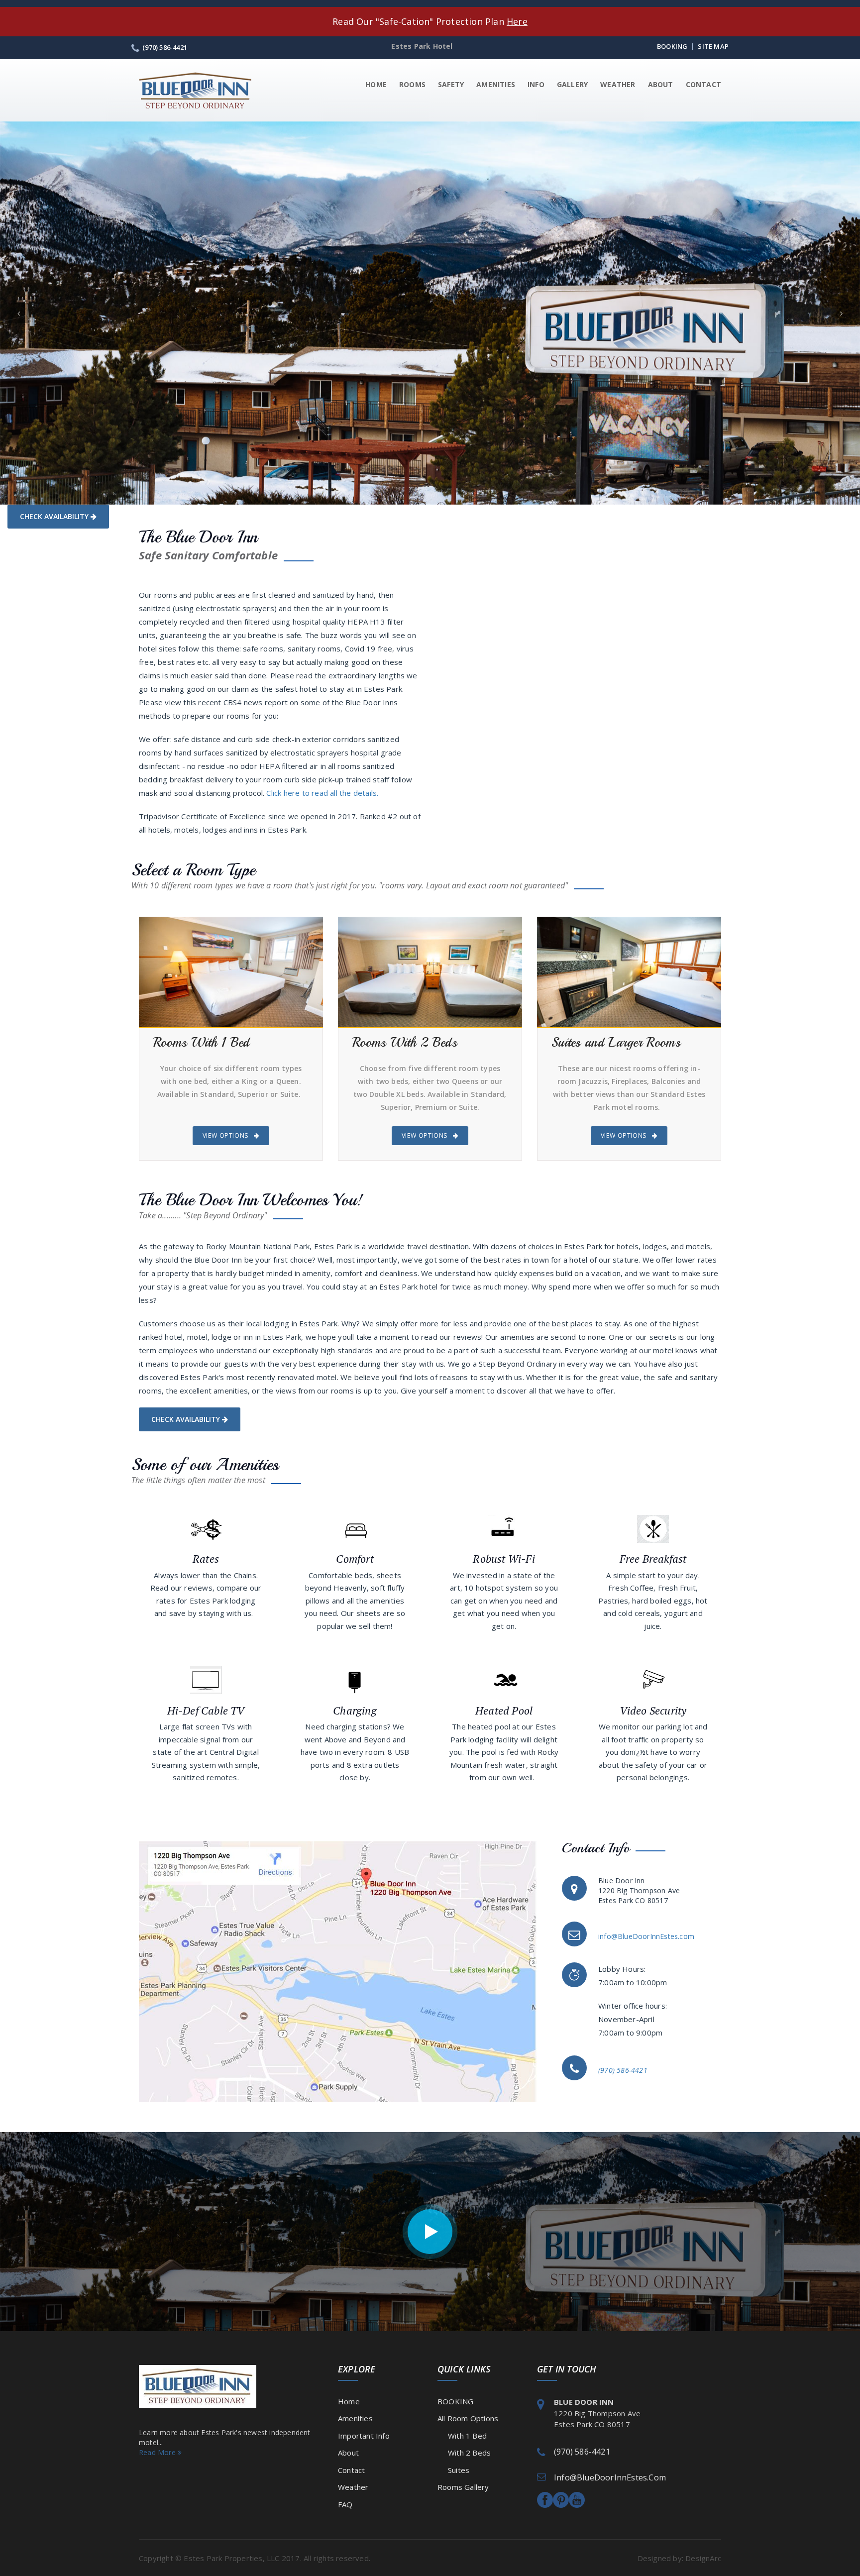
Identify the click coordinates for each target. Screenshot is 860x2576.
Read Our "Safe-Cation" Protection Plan (430, 21)
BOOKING (455, 2401)
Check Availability (55, 516)
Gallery (572, 84)
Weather (618, 84)
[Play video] (430, 2232)
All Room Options (468, 2418)
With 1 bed (462, 2436)
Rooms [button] (412, 84)
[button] (18, 313)
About (661, 84)
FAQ (345, 2504)
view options (226, 1135)
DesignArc (703, 2558)
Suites (453, 2470)
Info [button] (536, 84)
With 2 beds (464, 2453)
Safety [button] (451, 84)
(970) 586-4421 (582, 2452)
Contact (703, 84)
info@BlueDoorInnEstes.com (646, 1936)
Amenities (496, 84)
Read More (158, 2452)
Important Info (364, 2436)
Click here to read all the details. (322, 793)
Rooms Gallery (463, 2487)
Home (376, 84)
